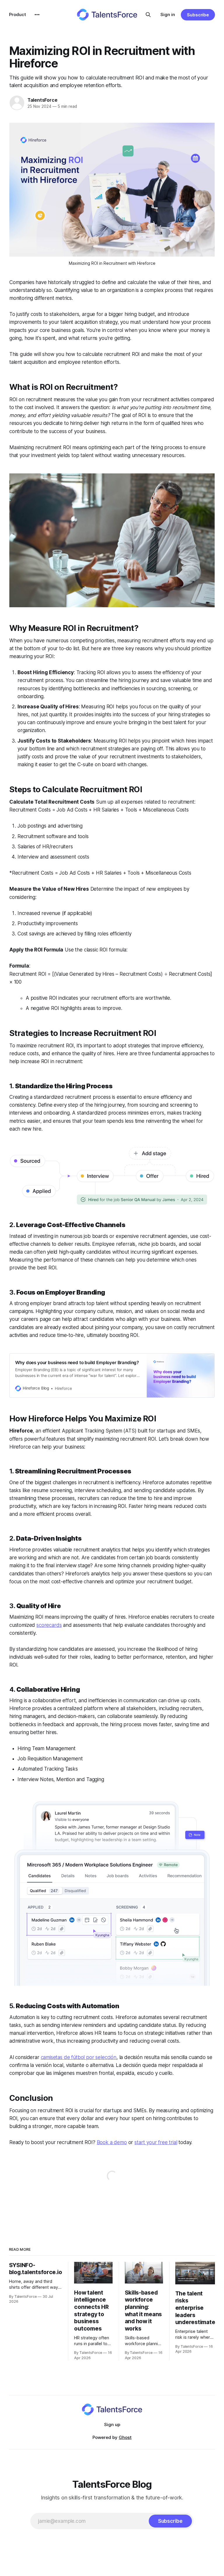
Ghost (125, 2437)
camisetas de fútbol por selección (79, 2057)
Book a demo (112, 2142)
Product (17, 14)
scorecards (49, 1625)
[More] (37, 15)
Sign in (168, 14)
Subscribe (198, 15)
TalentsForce (42, 100)
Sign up (112, 2424)
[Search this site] (148, 15)
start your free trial (156, 2142)
